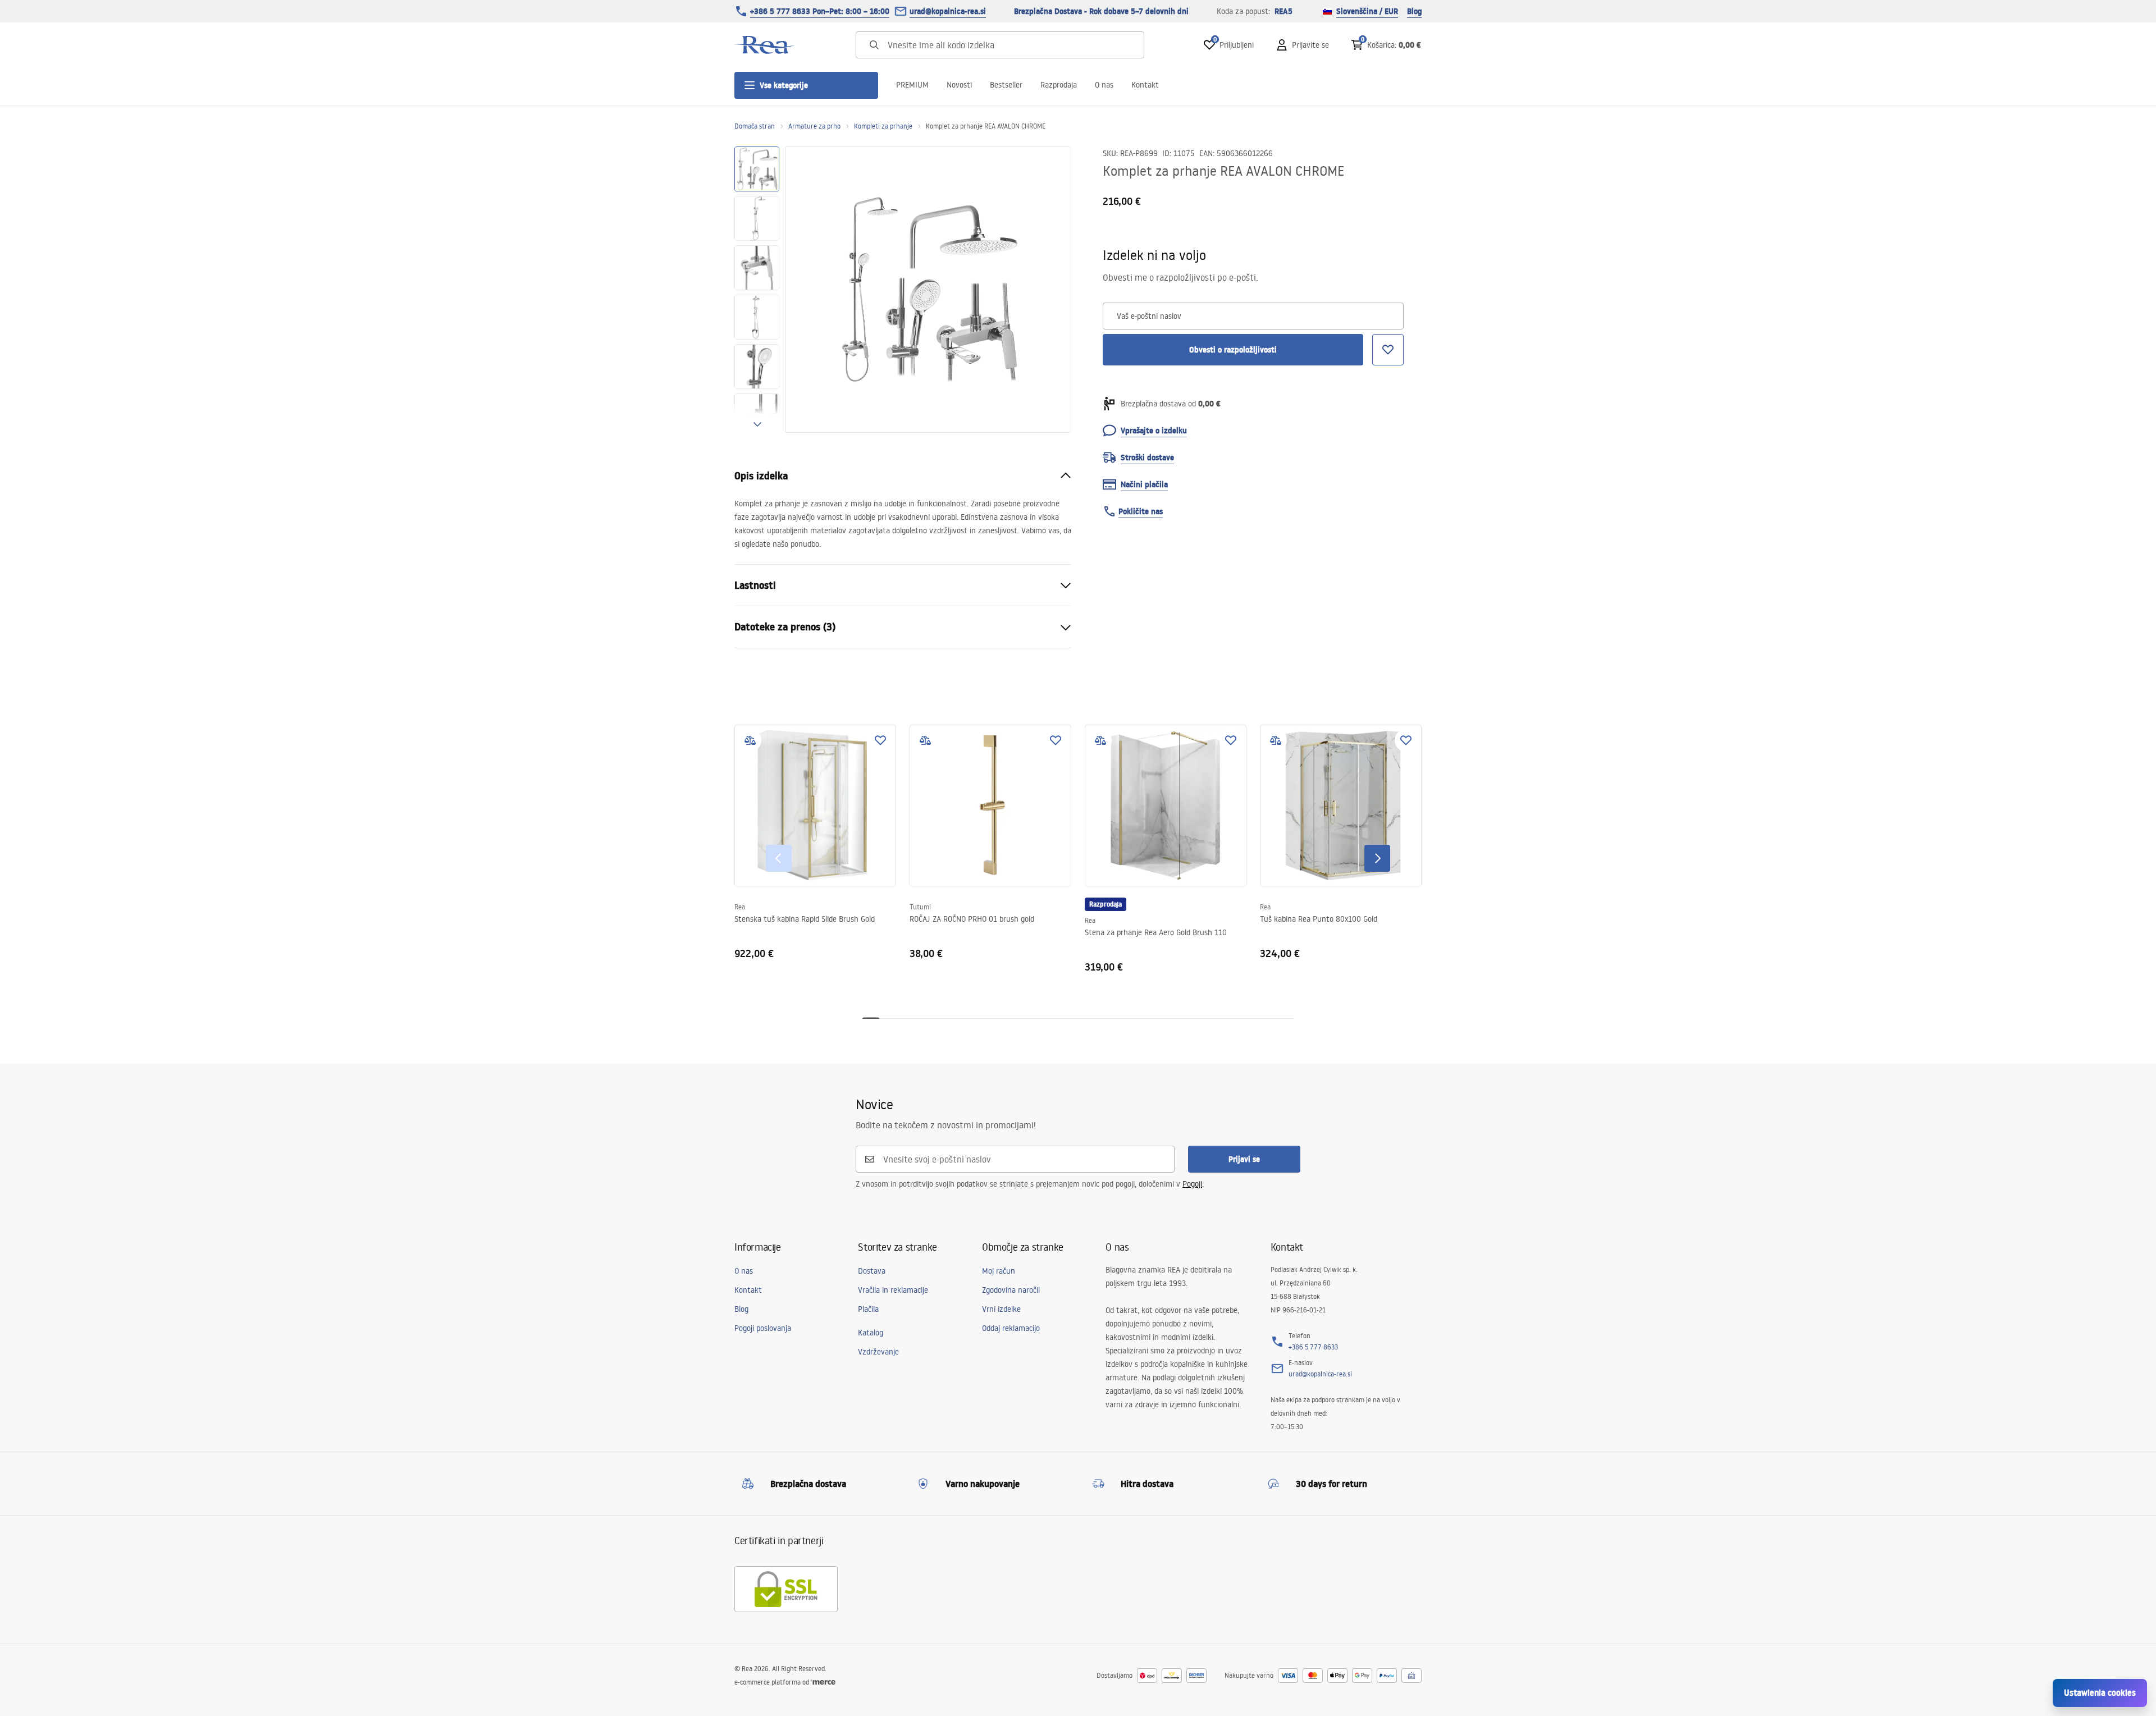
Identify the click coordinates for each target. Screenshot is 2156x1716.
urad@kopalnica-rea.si (948, 11)
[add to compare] (750, 740)
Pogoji (1192, 1184)
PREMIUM (912, 85)
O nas (1104, 85)
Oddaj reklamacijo (1011, 1328)
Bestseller (1006, 85)
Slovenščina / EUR (1367, 11)
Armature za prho (814, 126)
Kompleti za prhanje (883, 126)
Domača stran (755, 126)
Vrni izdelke (1001, 1309)
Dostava (872, 1271)
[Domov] (765, 45)
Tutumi (920, 907)
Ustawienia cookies (2100, 1693)
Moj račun (999, 1271)
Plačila (868, 1309)
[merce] (823, 1682)
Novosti (959, 85)
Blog (1414, 11)
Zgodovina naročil (1011, 1290)
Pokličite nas (1141, 511)
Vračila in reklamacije (893, 1290)
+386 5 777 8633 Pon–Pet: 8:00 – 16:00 (820, 11)
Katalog (871, 1333)
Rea (740, 907)
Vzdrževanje (878, 1352)
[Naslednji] (1377, 858)
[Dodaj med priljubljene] (880, 740)
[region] (757, 290)
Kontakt (1145, 85)
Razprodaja (1059, 85)
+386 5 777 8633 (1313, 1347)
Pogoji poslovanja (763, 1328)
